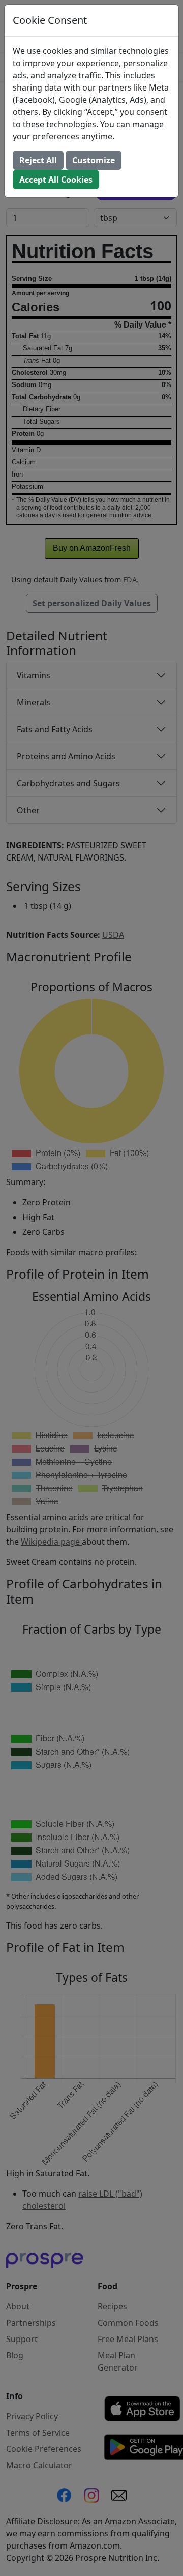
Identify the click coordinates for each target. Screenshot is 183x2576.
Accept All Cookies (56, 180)
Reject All (38, 160)
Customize (94, 160)
